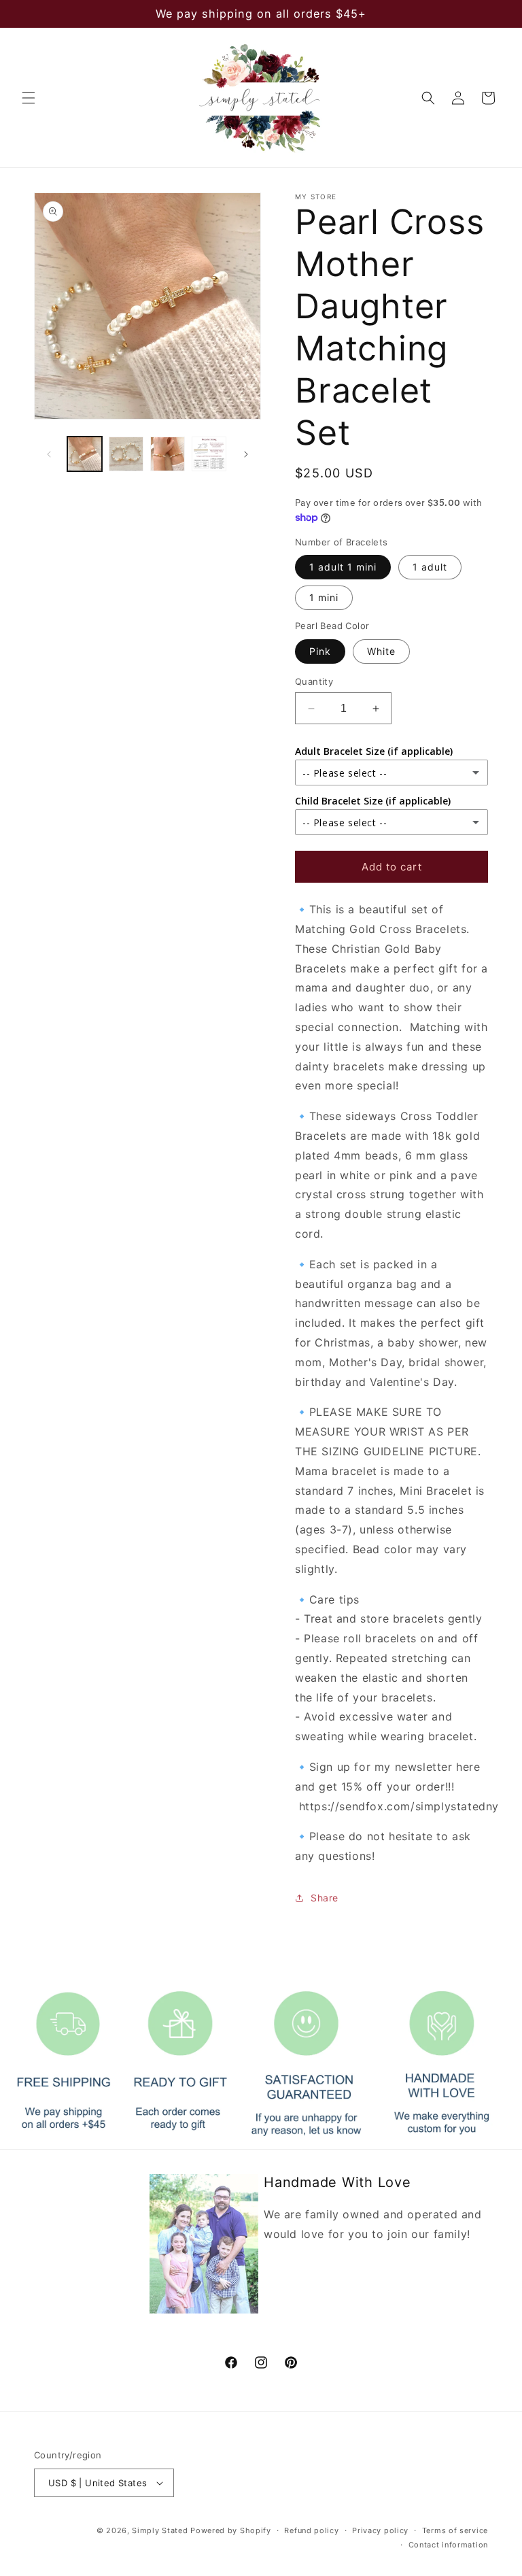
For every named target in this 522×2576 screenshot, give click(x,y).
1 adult (430, 567)
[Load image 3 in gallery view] (168, 454)
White (381, 651)
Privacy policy (380, 2530)
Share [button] (325, 1898)
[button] (29, 98)
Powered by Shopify (231, 2530)
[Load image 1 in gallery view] (85, 454)
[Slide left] (49, 454)
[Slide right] (246, 454)
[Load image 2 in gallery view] (126, 454)
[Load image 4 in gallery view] (209, 454)
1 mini (324, 597)
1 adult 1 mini (343, 567)
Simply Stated (160, 2530)
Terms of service (455, 2530)
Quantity (314, 681)
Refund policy (311, 2530)
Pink (320, 651)
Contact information (448, 2545)
